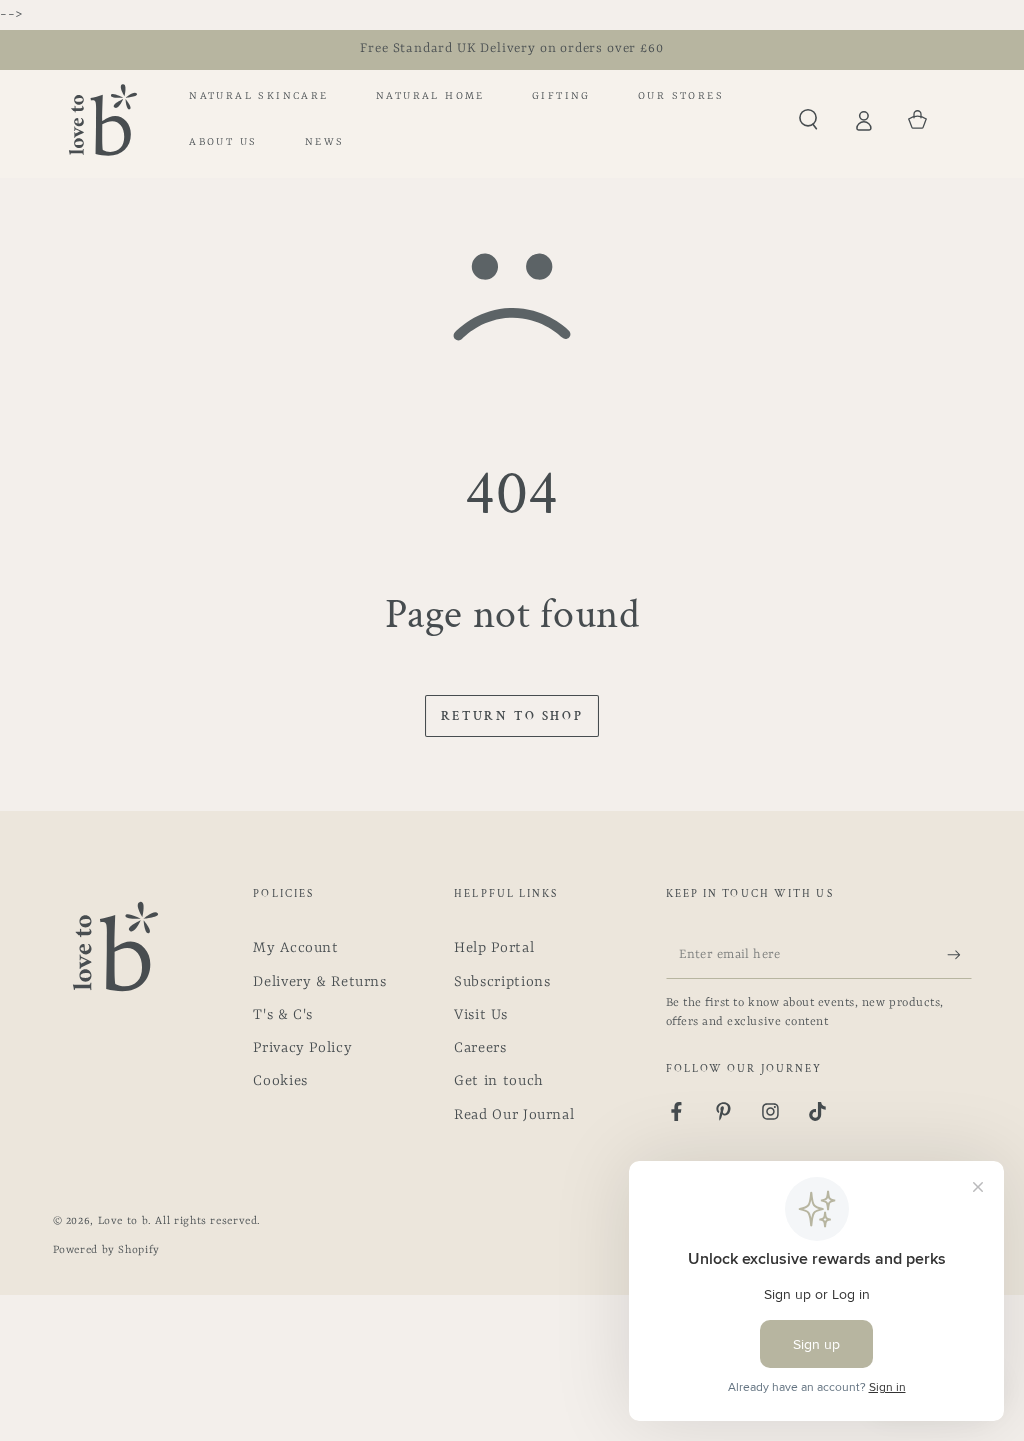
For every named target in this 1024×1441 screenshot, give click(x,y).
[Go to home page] (103, 120)
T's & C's (283, 1015)
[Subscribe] (959, 954)
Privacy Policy (302, 1048)
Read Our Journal (514, 1115)
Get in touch (499, 1081)
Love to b (123, 1221)
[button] (808, 120)
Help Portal (494, 948)
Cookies (280, 1081)
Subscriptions (502, 982)
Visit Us (480, 1015)
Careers (480, 1048)
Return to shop (512, 716)
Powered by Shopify (106, 1250)
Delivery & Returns (319, 982)
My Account (295, 948)
